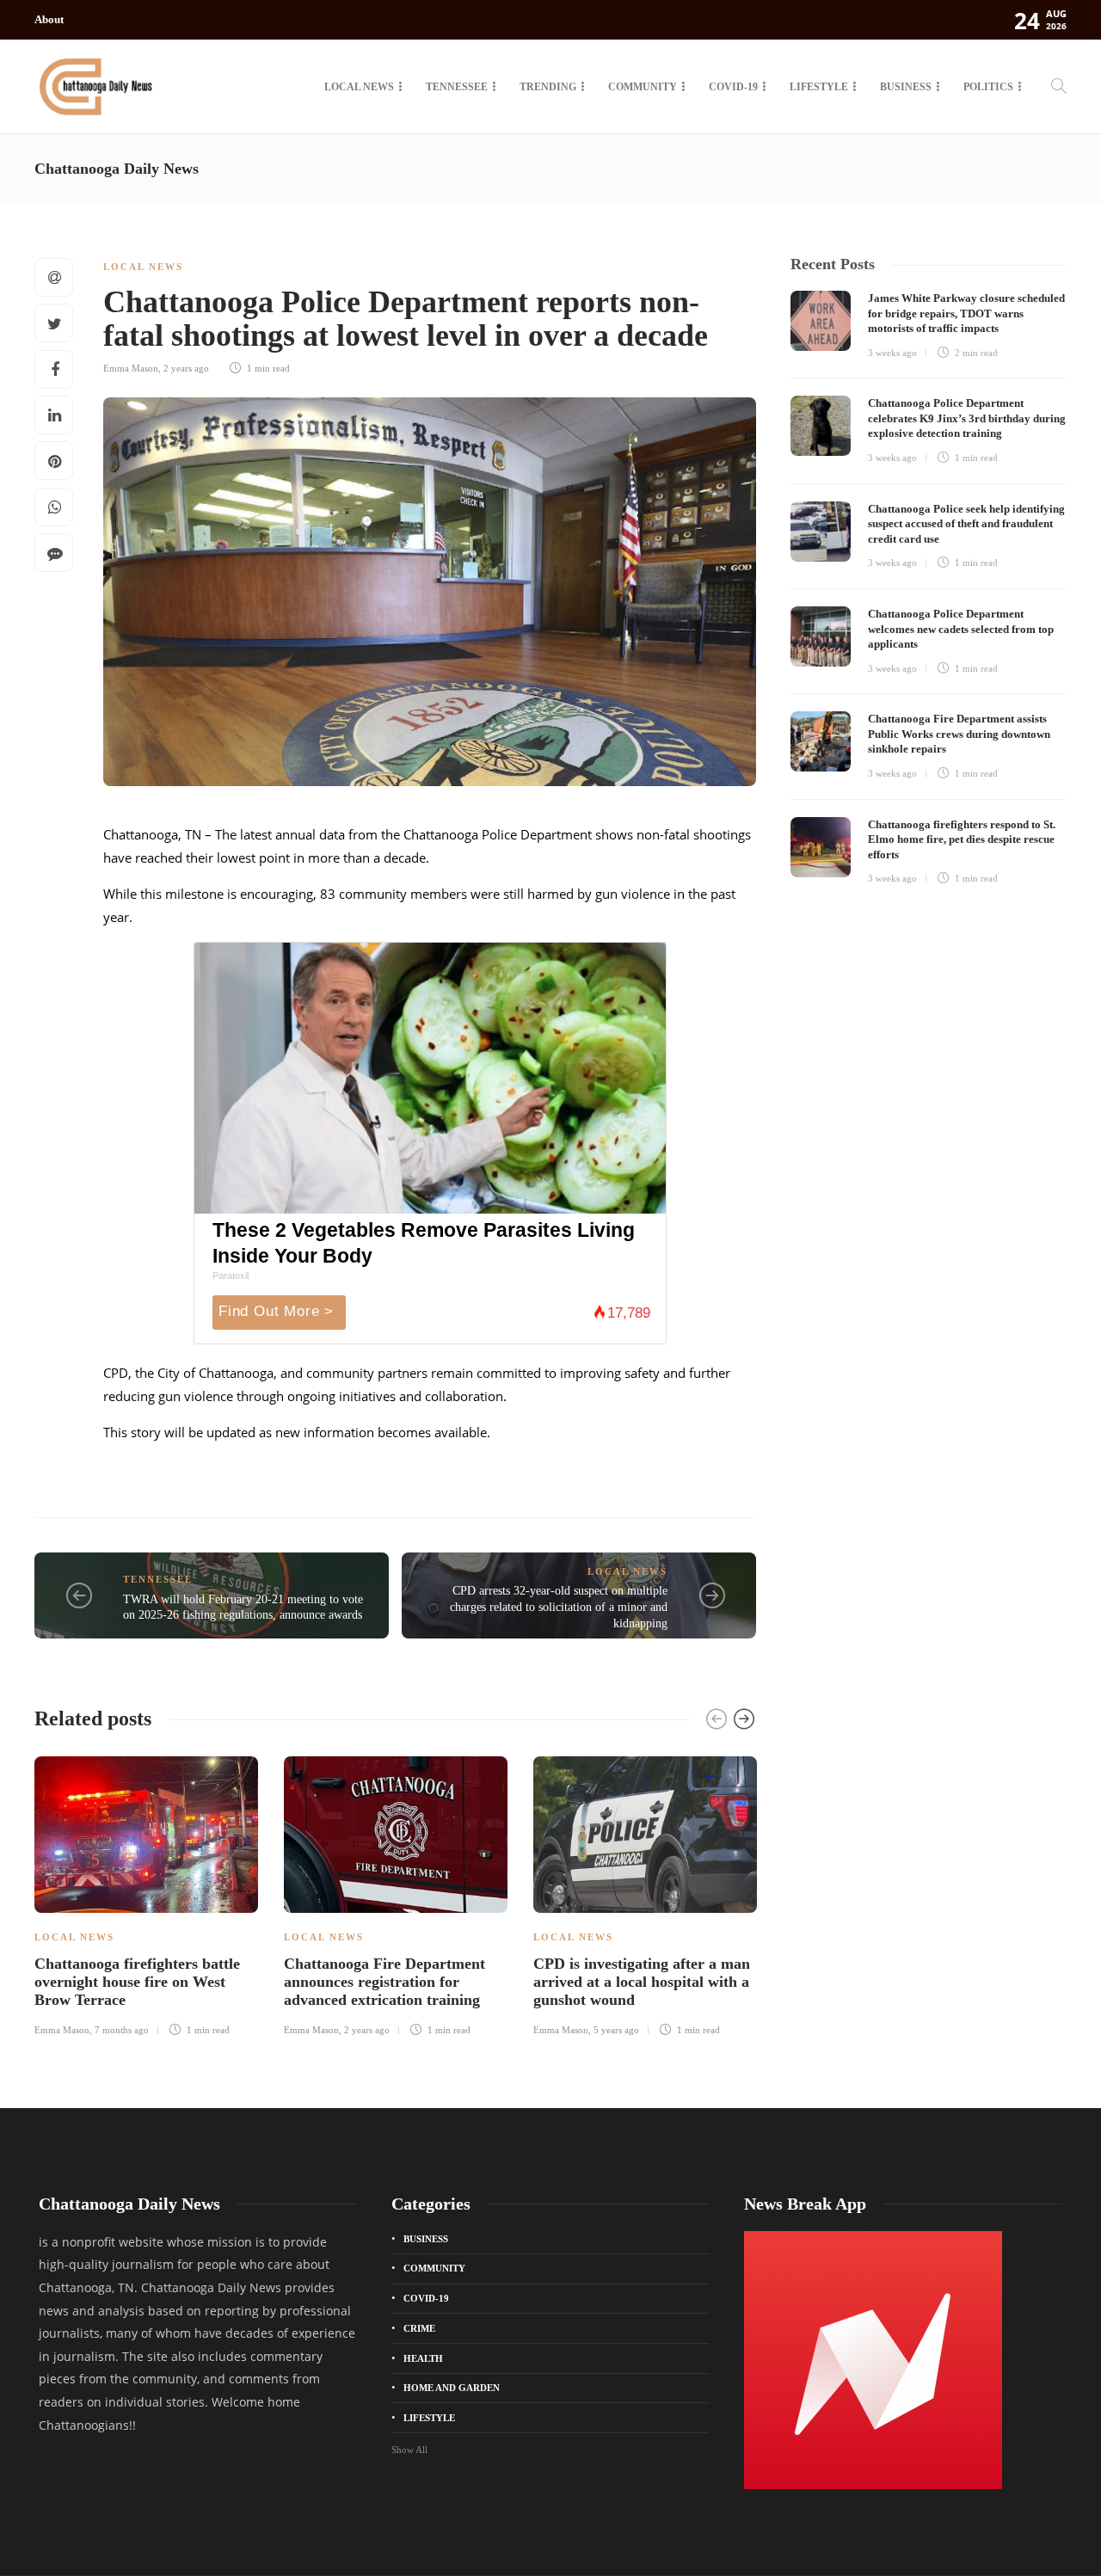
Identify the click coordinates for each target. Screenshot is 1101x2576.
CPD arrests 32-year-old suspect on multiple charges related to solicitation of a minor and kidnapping (559, 1607)
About (49, 19)
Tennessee (457, 87)
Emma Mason (131, 368)
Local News (359, 87)
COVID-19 (733, 87)
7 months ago (122, 2030)
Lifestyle (819, 87)
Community (643, 87)
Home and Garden (452, 2388)
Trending (548, 87)
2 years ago (186, 368)
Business (906, 87)
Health (423, 2358)
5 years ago (616, 2030)
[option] (146, 1894)
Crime (419, 2328)
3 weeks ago (892, 353)
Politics (988, 87)
